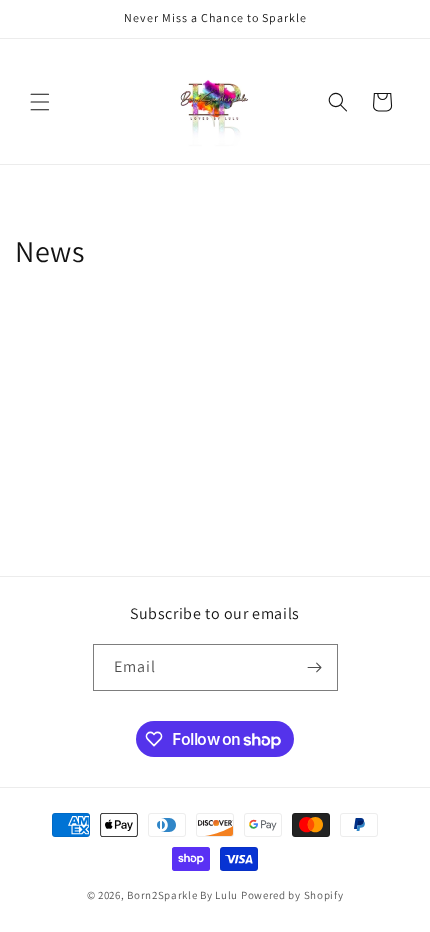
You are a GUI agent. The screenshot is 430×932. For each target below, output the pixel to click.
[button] (40, 102)
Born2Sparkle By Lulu (182, 895)
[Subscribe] (315, 667)
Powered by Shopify (292, 895)
